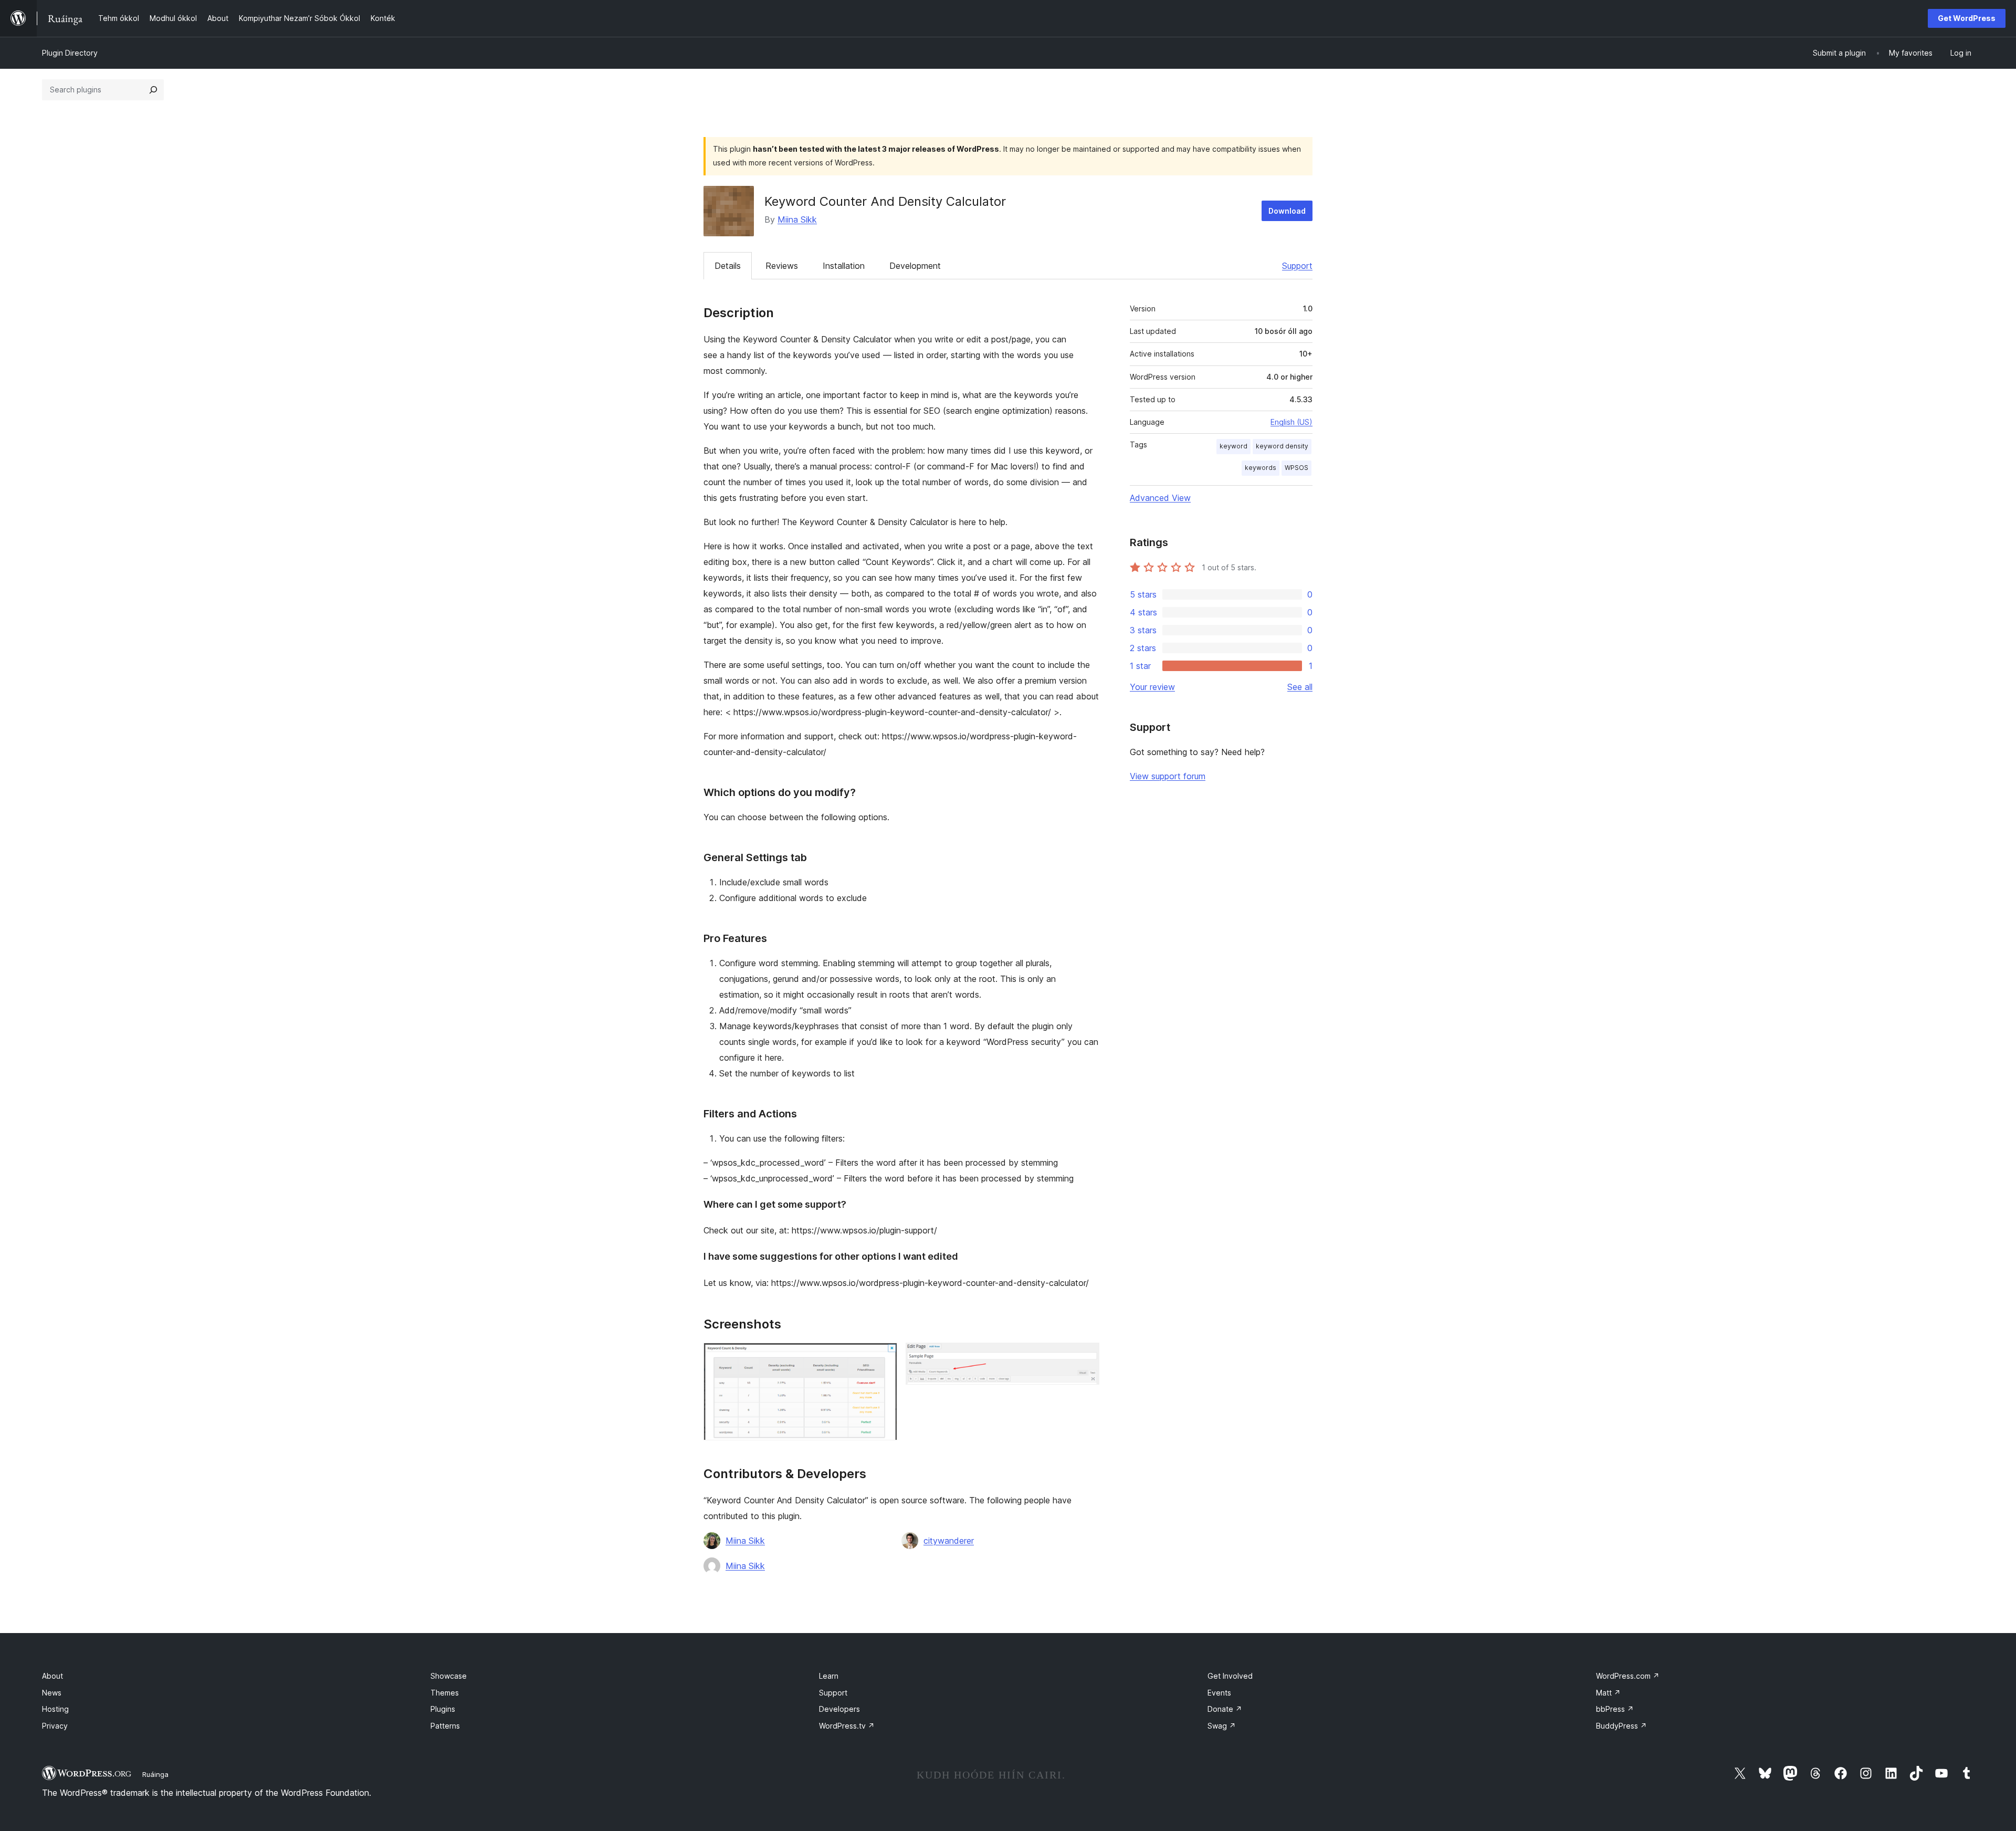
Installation (844, 266)
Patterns (445, 1726)
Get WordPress (1967, 18)
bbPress (1615, 1709)
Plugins (443, 1709)
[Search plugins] (153, 90)
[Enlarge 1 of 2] (883, 1357)
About (52, 1676)
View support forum (1168, 776)
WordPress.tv (847, 1726)
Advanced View (1160, 498)
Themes (445, 1693)
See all (1300, 687)
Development (915, 266)
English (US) (1291, 422)
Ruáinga (155, 1774)
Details (728, 266)
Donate (1225, 1709)
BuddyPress (1621, 1726)
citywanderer (949, 1541)
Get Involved (1230, 1676)
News (52, 1693)
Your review (1152, 687)
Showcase (449, 1676)
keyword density (1282, 446)
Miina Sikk (797, 219)
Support (1297, 266)
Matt (1608, 1693)
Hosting (55, 1709)
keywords (1261, 468)
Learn (829, 1676)
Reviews (782, 266)
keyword (1233, 446)
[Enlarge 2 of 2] (1085, 1357)
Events (1219, 1693)
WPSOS (1296, 468)
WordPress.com (1628, 1676)
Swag (1222, 1726)
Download (1287, 211)
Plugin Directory (70, 53)
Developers (839, 1709)
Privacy (55, 1726)
